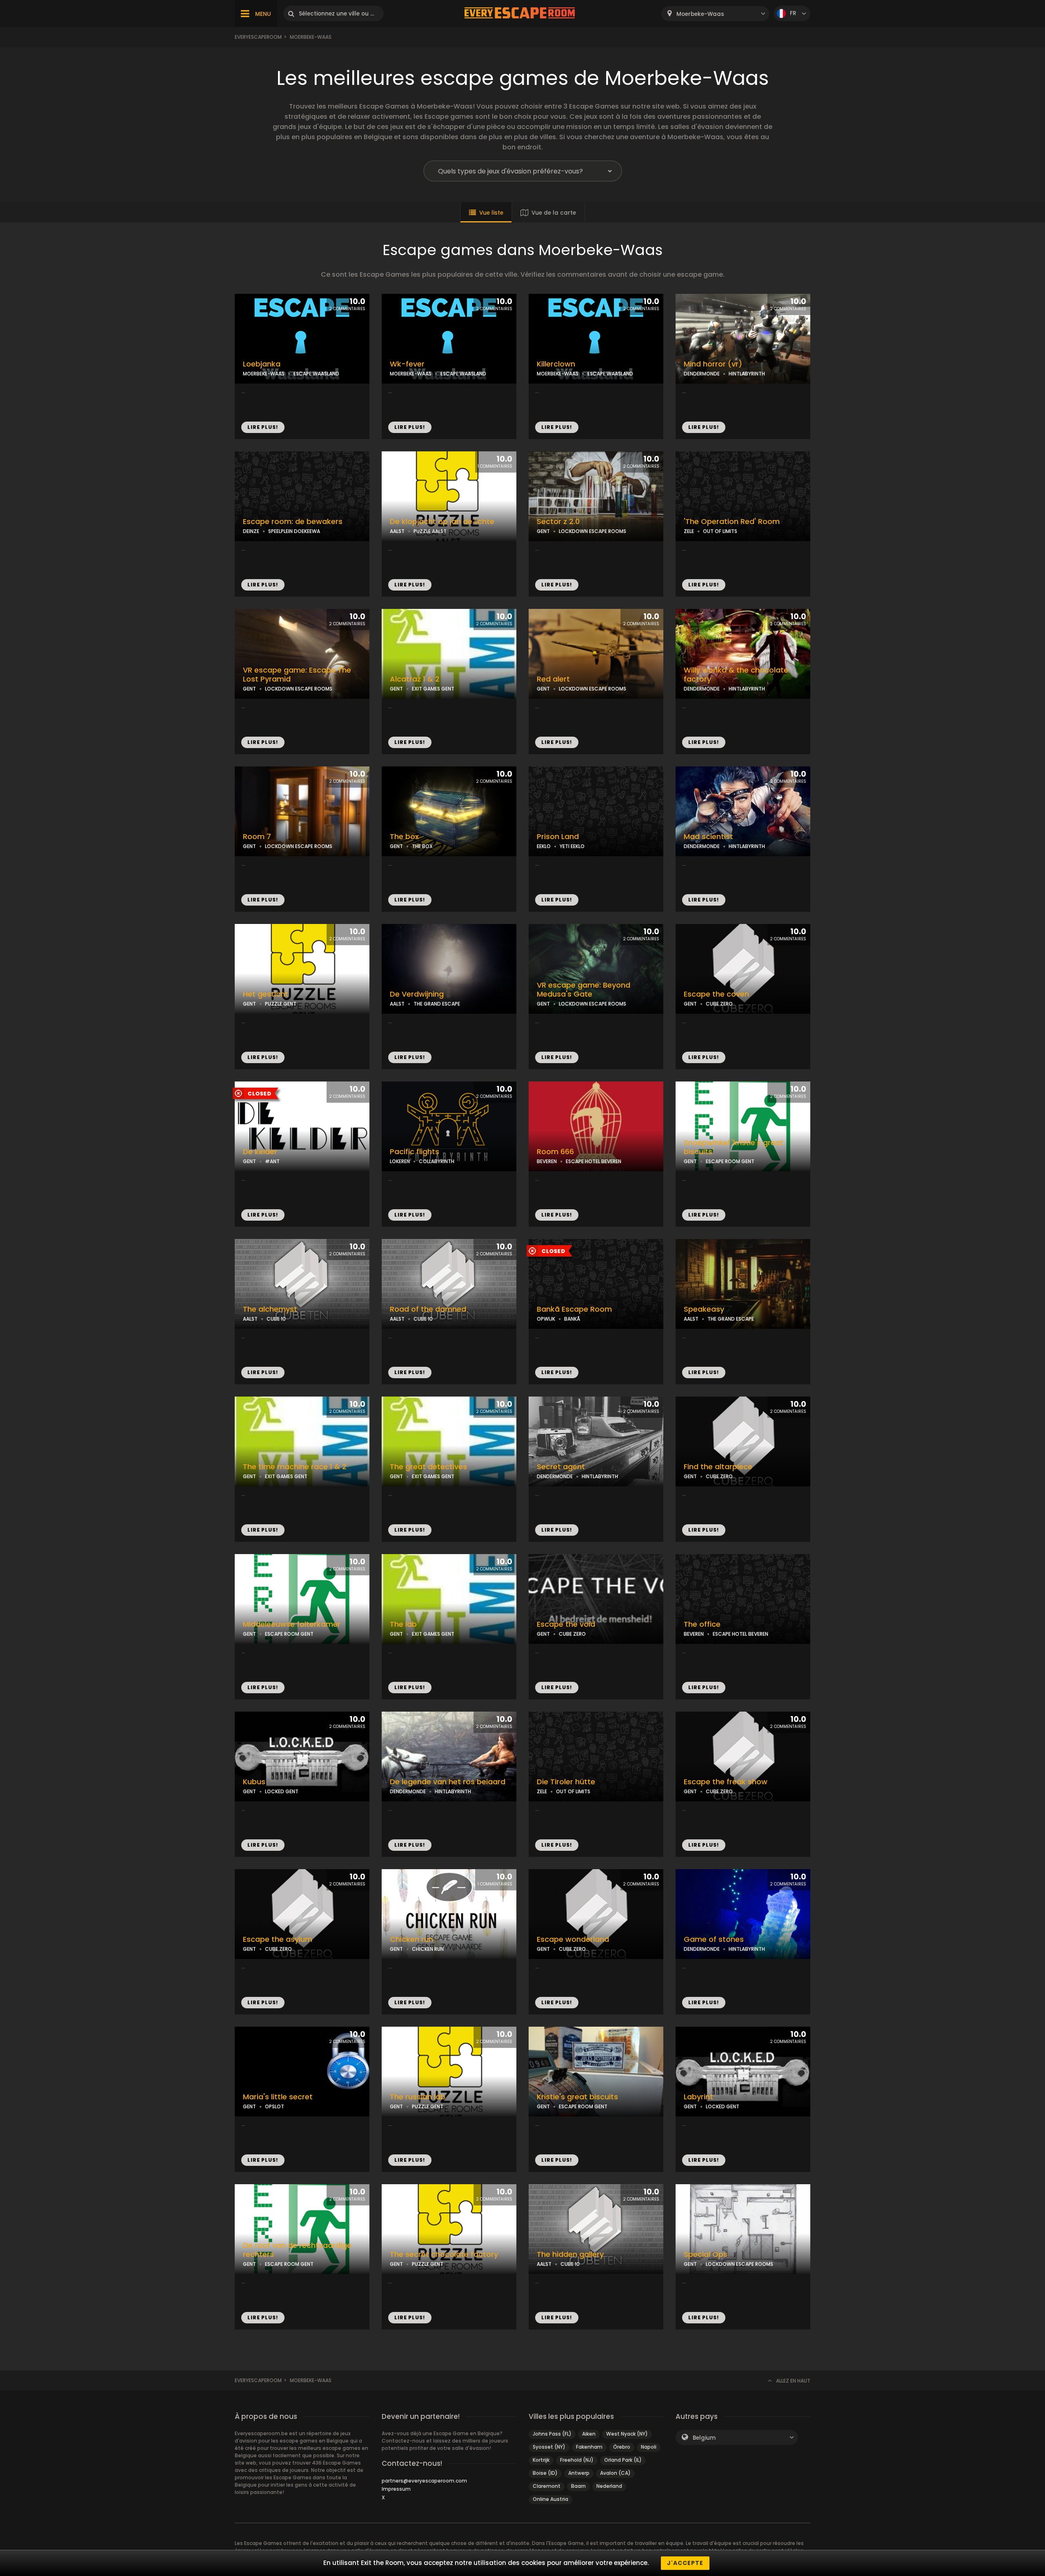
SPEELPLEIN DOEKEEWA (294, 531)
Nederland (609, 2486)
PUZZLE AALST (430, 531)
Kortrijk (541, 2460)
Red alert (553, 679)
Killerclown (556, 364)
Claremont (547, 2486)
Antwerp (579, 2473)
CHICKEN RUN (428, 1949)
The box (404, 837)
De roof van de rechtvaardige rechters (297, 2250)
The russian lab (418, 2097)
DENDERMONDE (702, 374)
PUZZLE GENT (281, 1004)
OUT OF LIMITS (720, 531)
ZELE (689, 531)
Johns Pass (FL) (552, 2434)
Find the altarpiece (718, 1467)
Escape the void (566, 1624)
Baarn (578, 2486)
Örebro (622, 2447)
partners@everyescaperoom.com (424, 2481)
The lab (403, 1624)
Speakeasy (704, 1309)
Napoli (649, 2447)
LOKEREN (400, 1161)
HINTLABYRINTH (747, 374)
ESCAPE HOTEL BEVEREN (594, 1161)
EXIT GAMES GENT (433, 689)
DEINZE (251, 531)
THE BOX (422, 846)
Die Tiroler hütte (566, 1782)
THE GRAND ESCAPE (437, 1004)
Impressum (396, 2489)
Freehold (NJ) (577, 2460)
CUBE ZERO (719, 1004)
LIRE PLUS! (263, 427)
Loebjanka (262, 364)
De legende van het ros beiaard (448, 1782)
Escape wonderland (573, 1939)
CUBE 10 (276, 1319)
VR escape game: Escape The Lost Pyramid (297, 675)
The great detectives (428, 1467)
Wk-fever (407, 364)
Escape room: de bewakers (293, 522)
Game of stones (714, 1939)
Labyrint (698, 2097)
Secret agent (561, 1467)
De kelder (260, 1152)
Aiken (589, 2434)
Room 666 (555, 1152)
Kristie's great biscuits (577, 2097)
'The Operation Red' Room (732, 522)
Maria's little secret (278, 2097)
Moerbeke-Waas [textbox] (700, 14)
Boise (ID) (545, 2473)
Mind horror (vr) (713, 364)
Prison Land (558, 837)
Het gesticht (266, 994)
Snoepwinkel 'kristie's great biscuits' (734, 1147)
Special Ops (706, 2254)
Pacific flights (415, 1152)
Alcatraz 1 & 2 (415, 679)
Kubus (254, 1782)
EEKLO (544, 846)
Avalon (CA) (615, 2473)
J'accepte (685, 2563)
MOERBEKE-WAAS (264, 374)
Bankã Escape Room (574, 1309)
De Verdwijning (417, 994)
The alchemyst (270, 1309)
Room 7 (257, 837)
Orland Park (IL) (623, 2460)
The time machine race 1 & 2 (295, 1467)
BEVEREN (547, 1161)
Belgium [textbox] (704, 2438)
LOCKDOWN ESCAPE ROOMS (593, 531)
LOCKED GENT (282, 1791)
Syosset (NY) (549, 2447)
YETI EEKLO (572, 846)
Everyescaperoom (258, 37)
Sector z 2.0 (558, 522)
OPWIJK (546, 1319)
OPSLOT (275, 2106)
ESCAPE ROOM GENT (730, 1161)
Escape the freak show (726, 1782)
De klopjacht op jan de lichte (442, 522)
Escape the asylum (278, 1939)
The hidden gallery (570, 2254)
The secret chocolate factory (444, 2254)
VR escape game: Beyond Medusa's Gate (584, 990)
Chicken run (411, 1939)
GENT (543, 531)
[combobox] (715, 14)
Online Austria (550, 2499)
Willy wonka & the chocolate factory (736, 675)
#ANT (272, 1161)
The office (702, 1624)
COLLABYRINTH (437, 1161)
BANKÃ (572, 1319)
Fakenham (589, 2447)
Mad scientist (708, 837)
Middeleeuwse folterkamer (292, 1624)
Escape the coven (716, 994)
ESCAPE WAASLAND (316, 374)
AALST (397, 531)
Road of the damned (428, 1309)
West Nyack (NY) (627, 2434)
